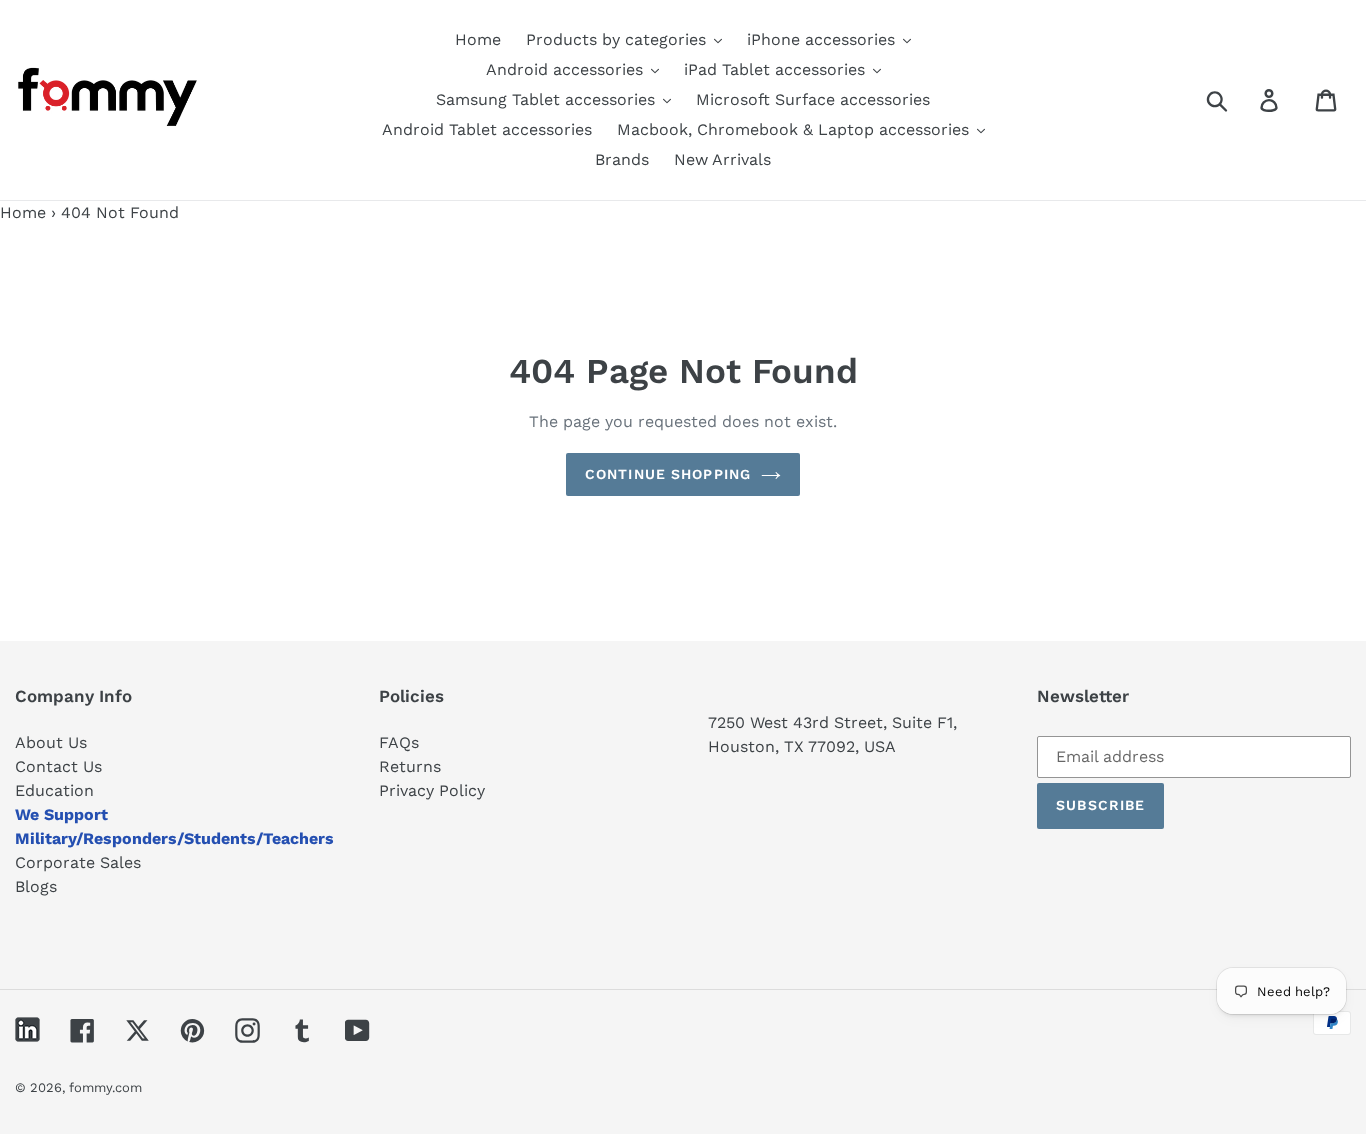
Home (23, 212)
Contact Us (58, 766)
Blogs (36, 886)
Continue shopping (668, 474)
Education (54, 790)
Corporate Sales (78, 862)
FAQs (399, 742)
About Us (51, 742)
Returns (410, 766)
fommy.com (105, 1087)
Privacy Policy (432, 790)
